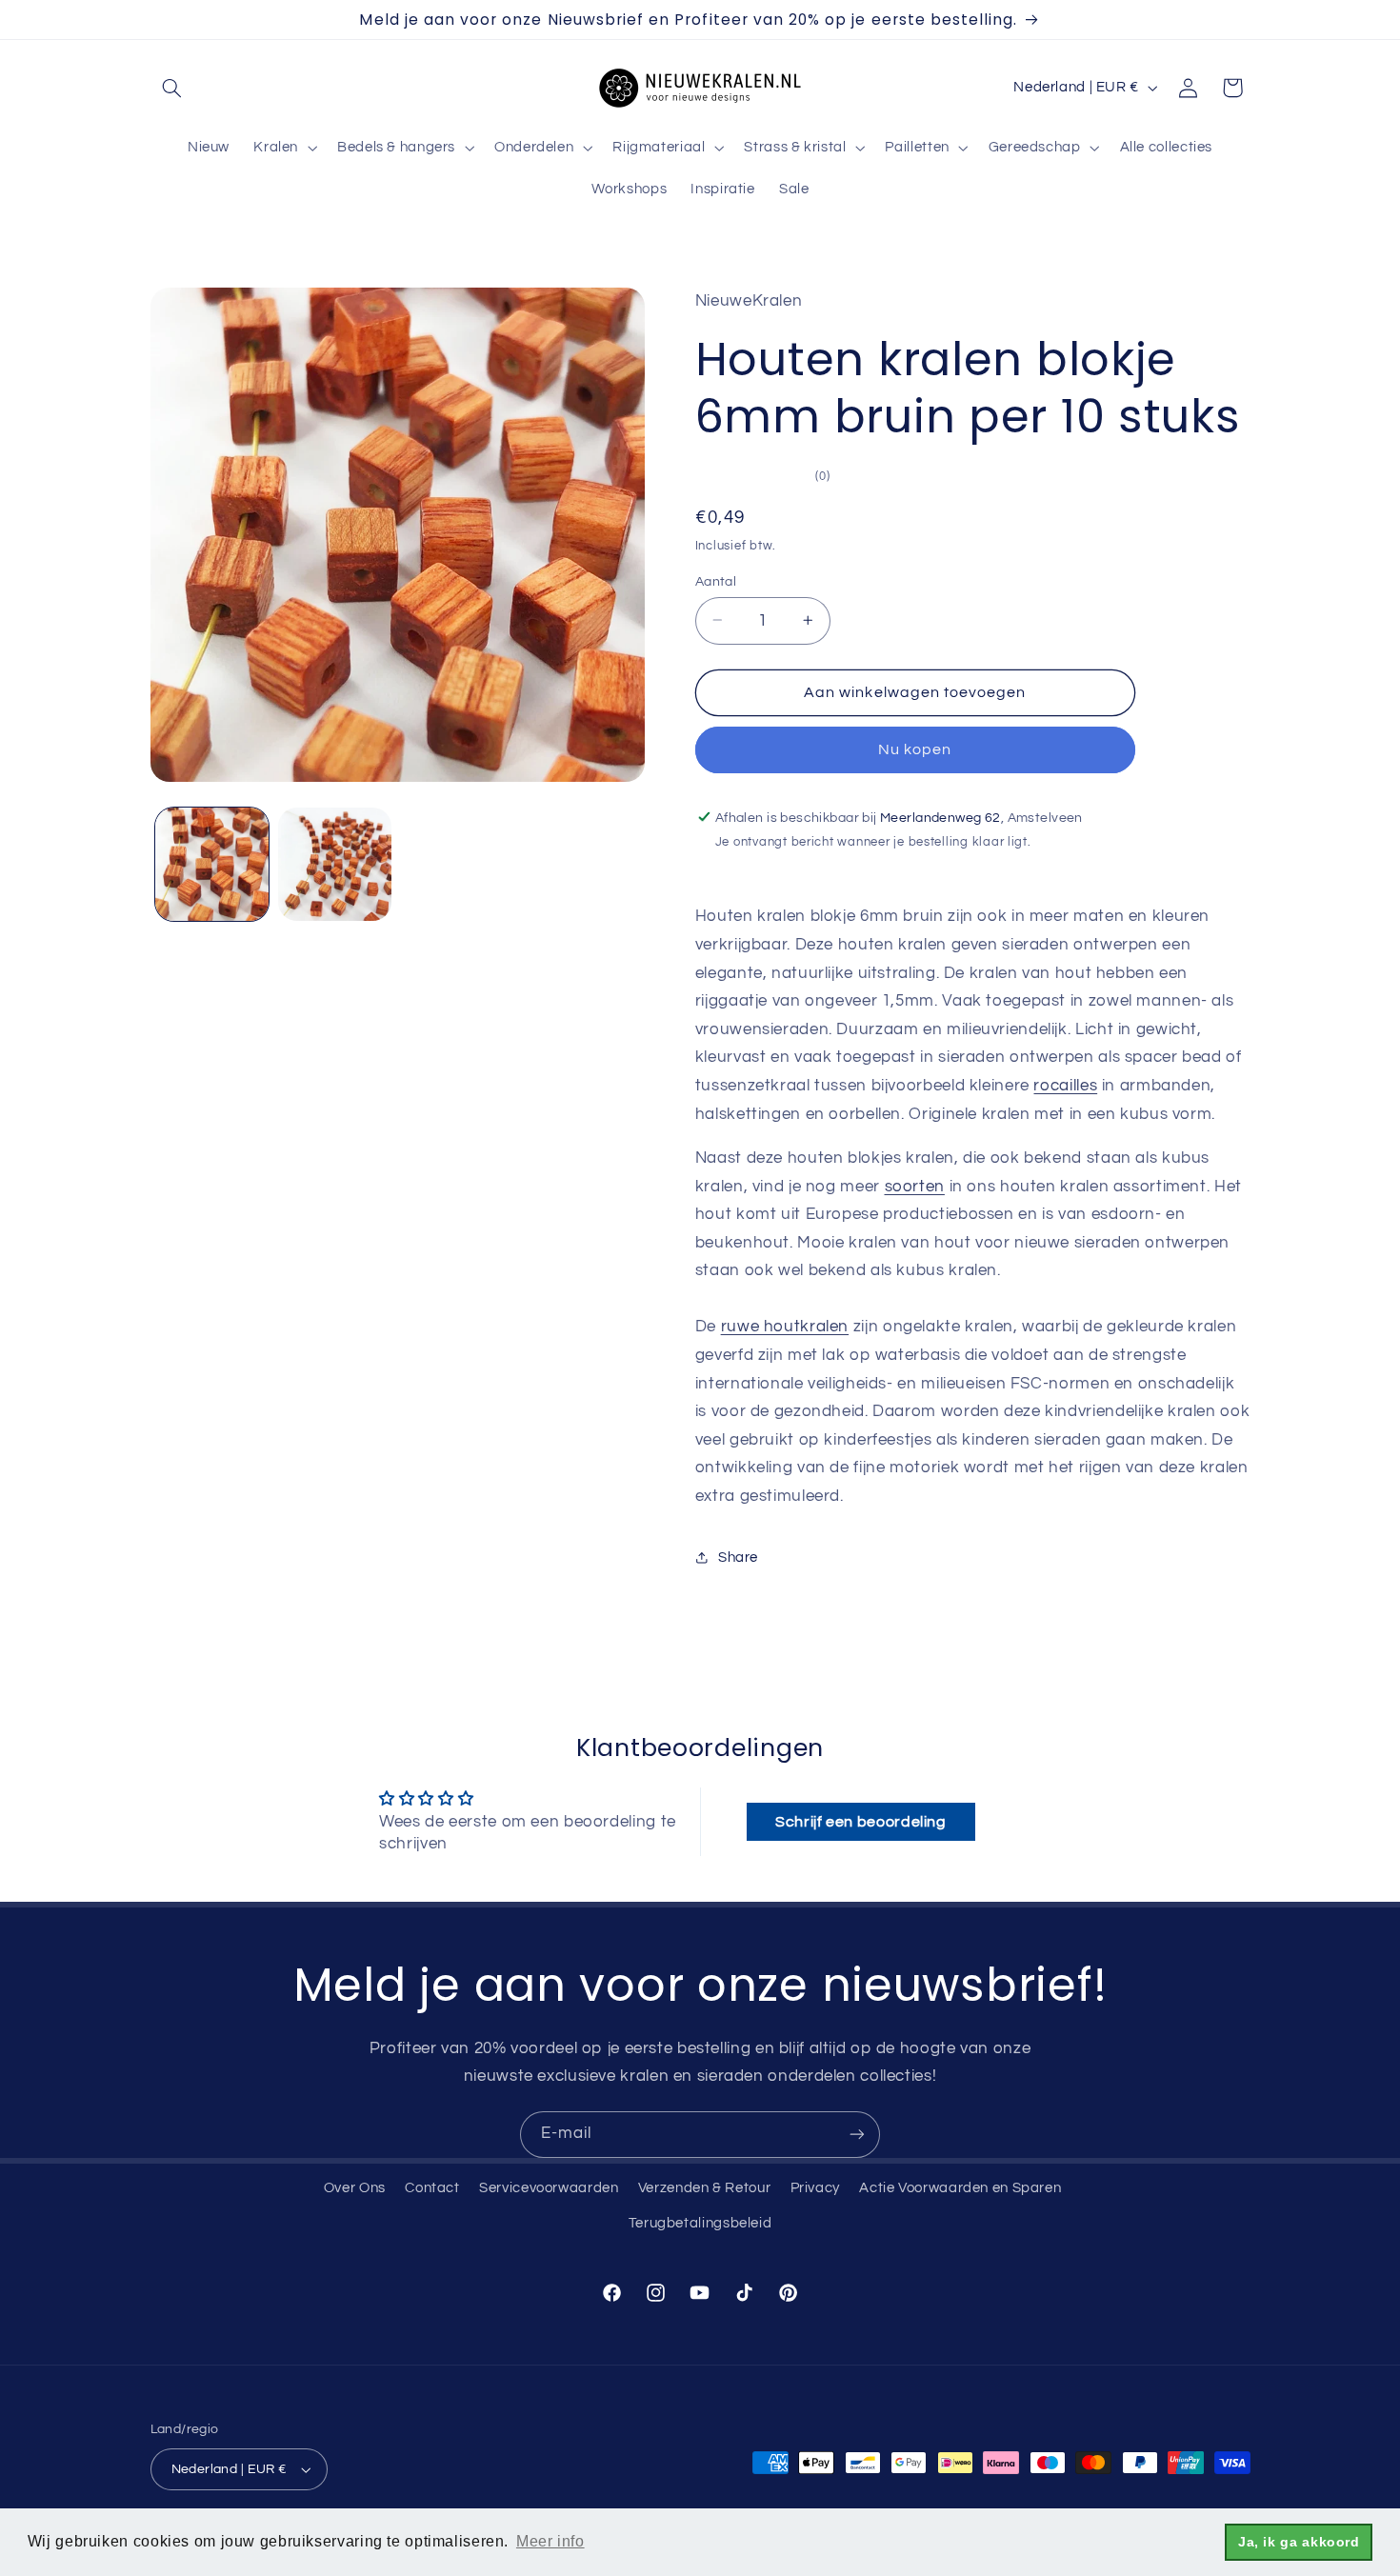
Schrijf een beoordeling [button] (861, 1822)
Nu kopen (915, 749)
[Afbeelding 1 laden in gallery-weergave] (212, 864)
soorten (915, 1186)
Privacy (815, 2188)
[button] (172, 88)
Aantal (716, 581)
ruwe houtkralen (785, 1327)
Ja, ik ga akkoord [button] (1299, 2542)
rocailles (1065, 1085)
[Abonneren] (857, 2135)
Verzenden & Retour (704, 2188)
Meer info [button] (550, 2541)
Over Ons (355, 2188)
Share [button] (738, 1557)
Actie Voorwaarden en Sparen (960, 2188)
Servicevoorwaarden (549, 2188)
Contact (432, 2188)
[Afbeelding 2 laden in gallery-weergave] (335, 864)
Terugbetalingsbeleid (700, 2223)
